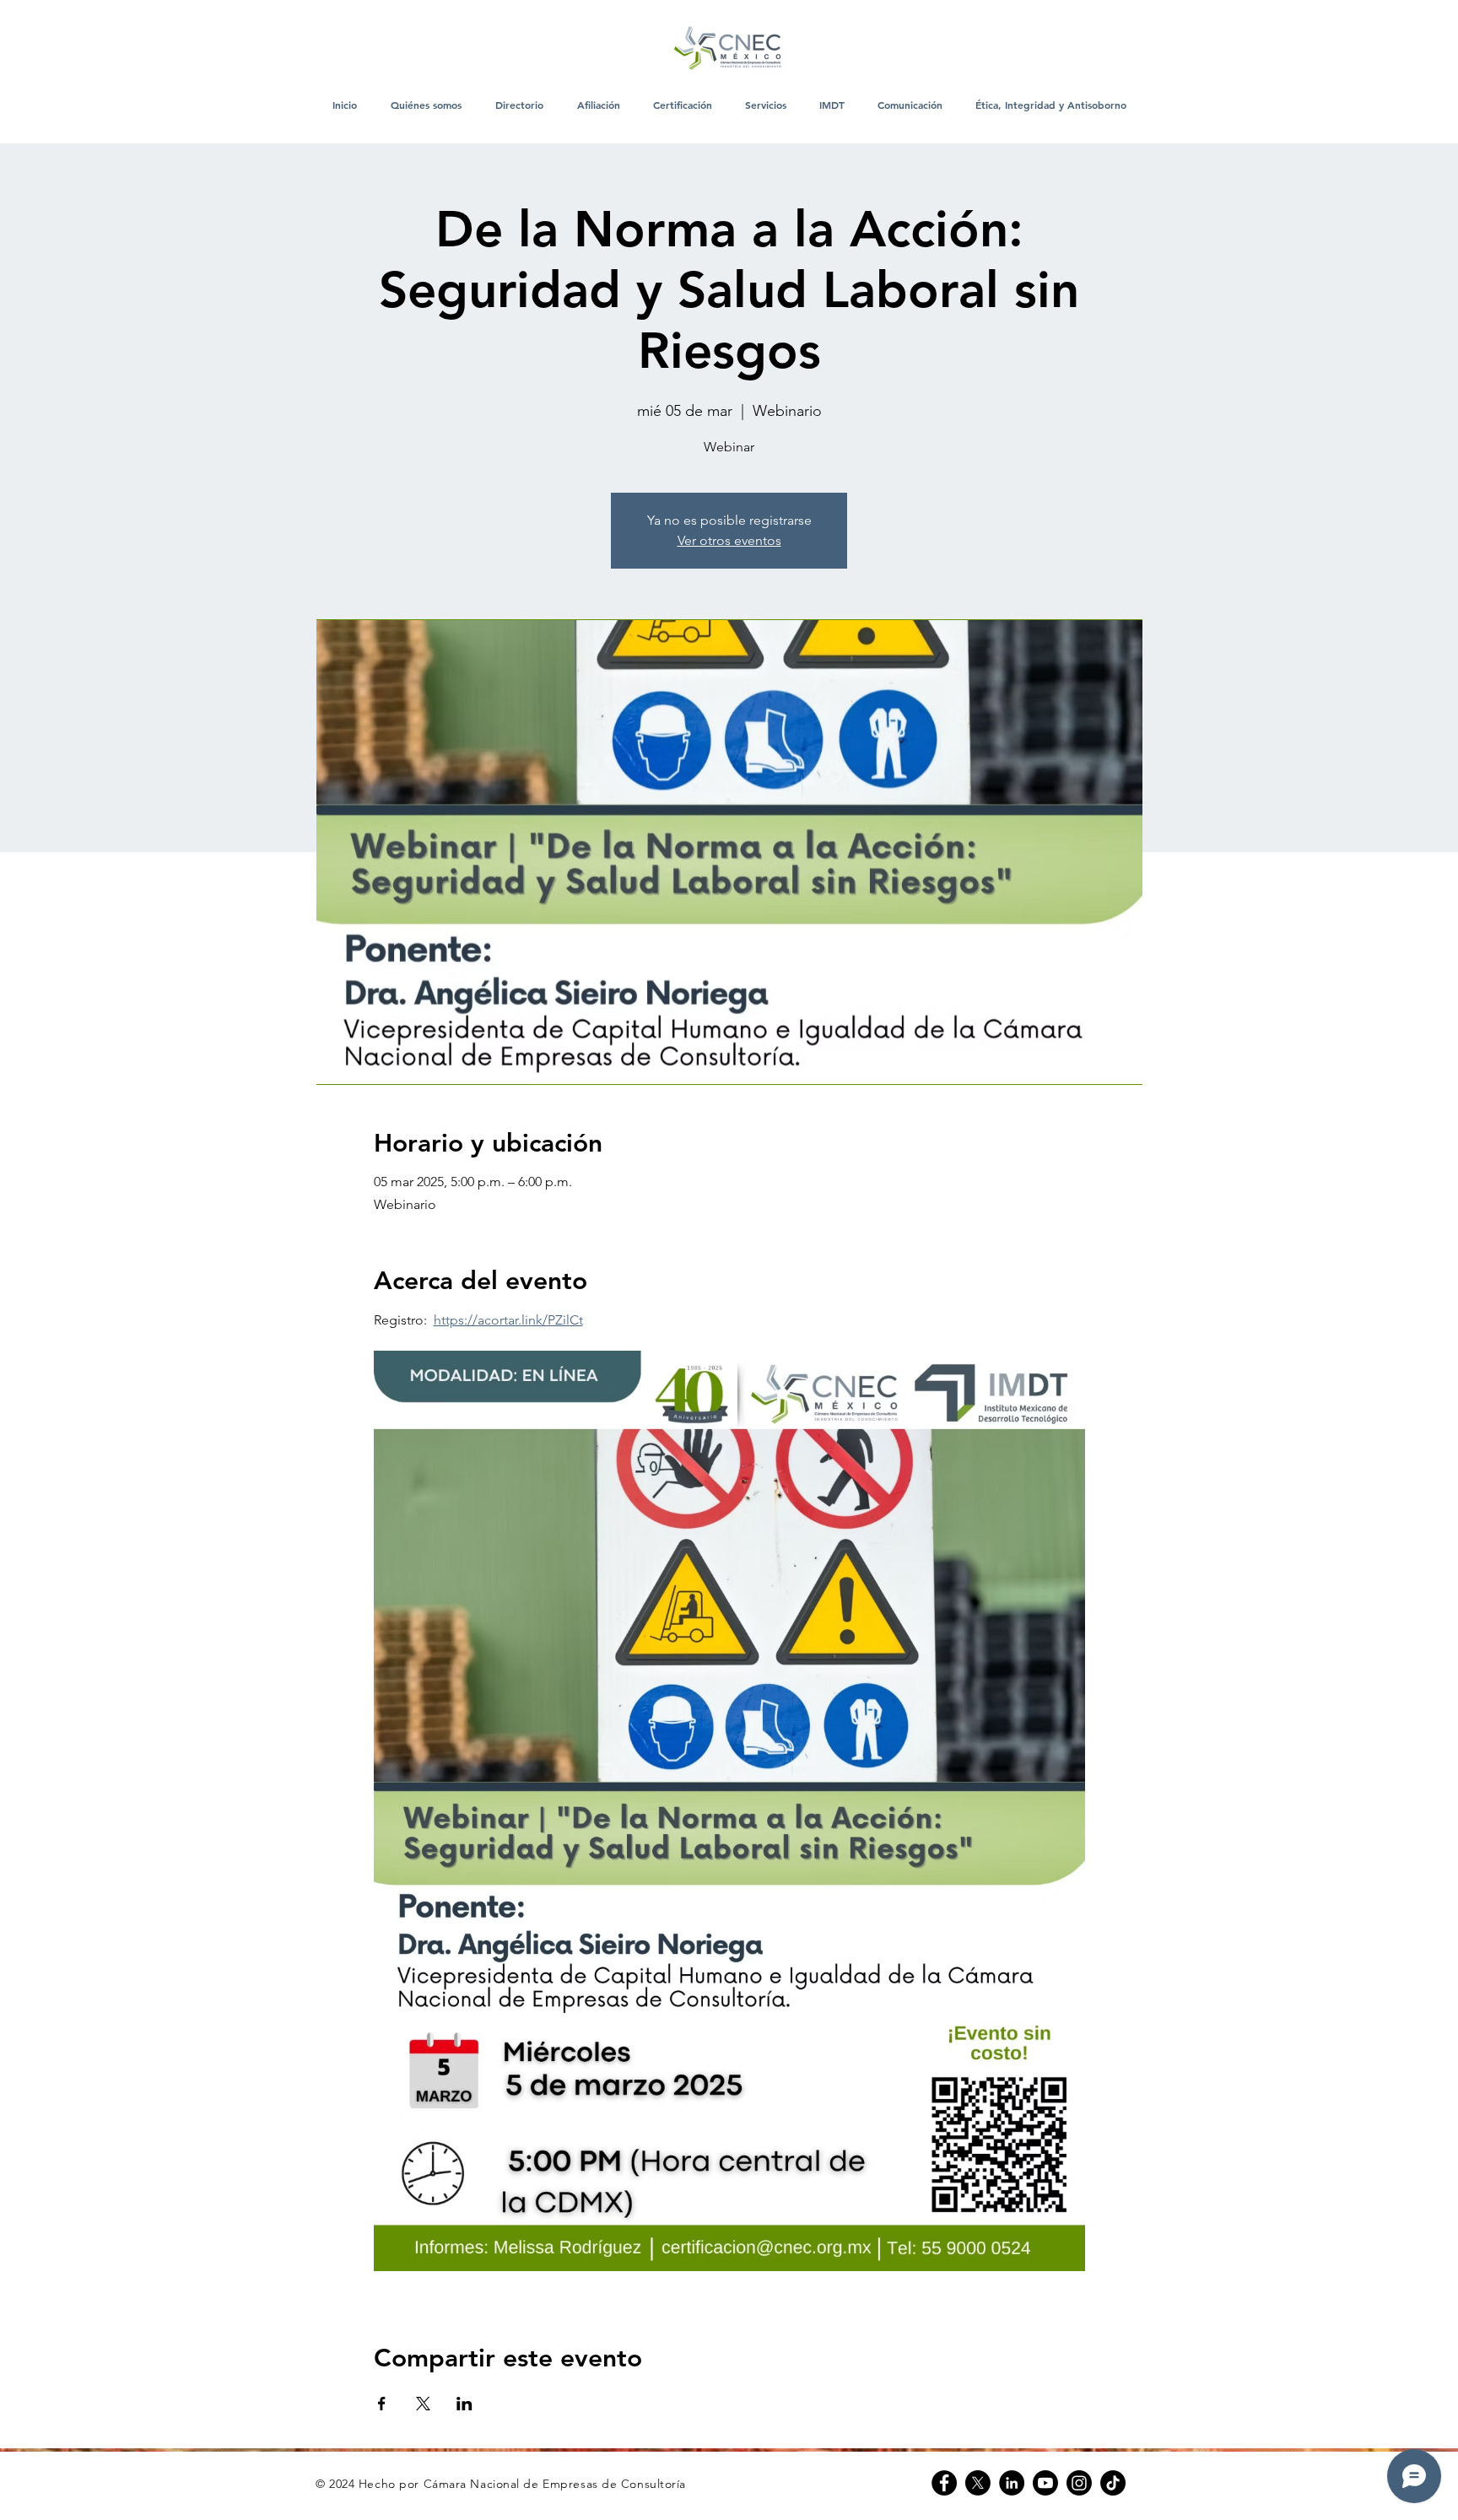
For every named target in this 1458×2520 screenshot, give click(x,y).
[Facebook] (944, 2483)
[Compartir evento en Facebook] (382, 2404)
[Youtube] (1045, 2483)
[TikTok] (1113, 2483)
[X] (978, 2483)
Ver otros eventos (729, 540)
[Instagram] (1079, 2483)
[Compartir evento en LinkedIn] (464, 2404)
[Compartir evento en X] (423, 2404)
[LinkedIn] (1012, 2483)
